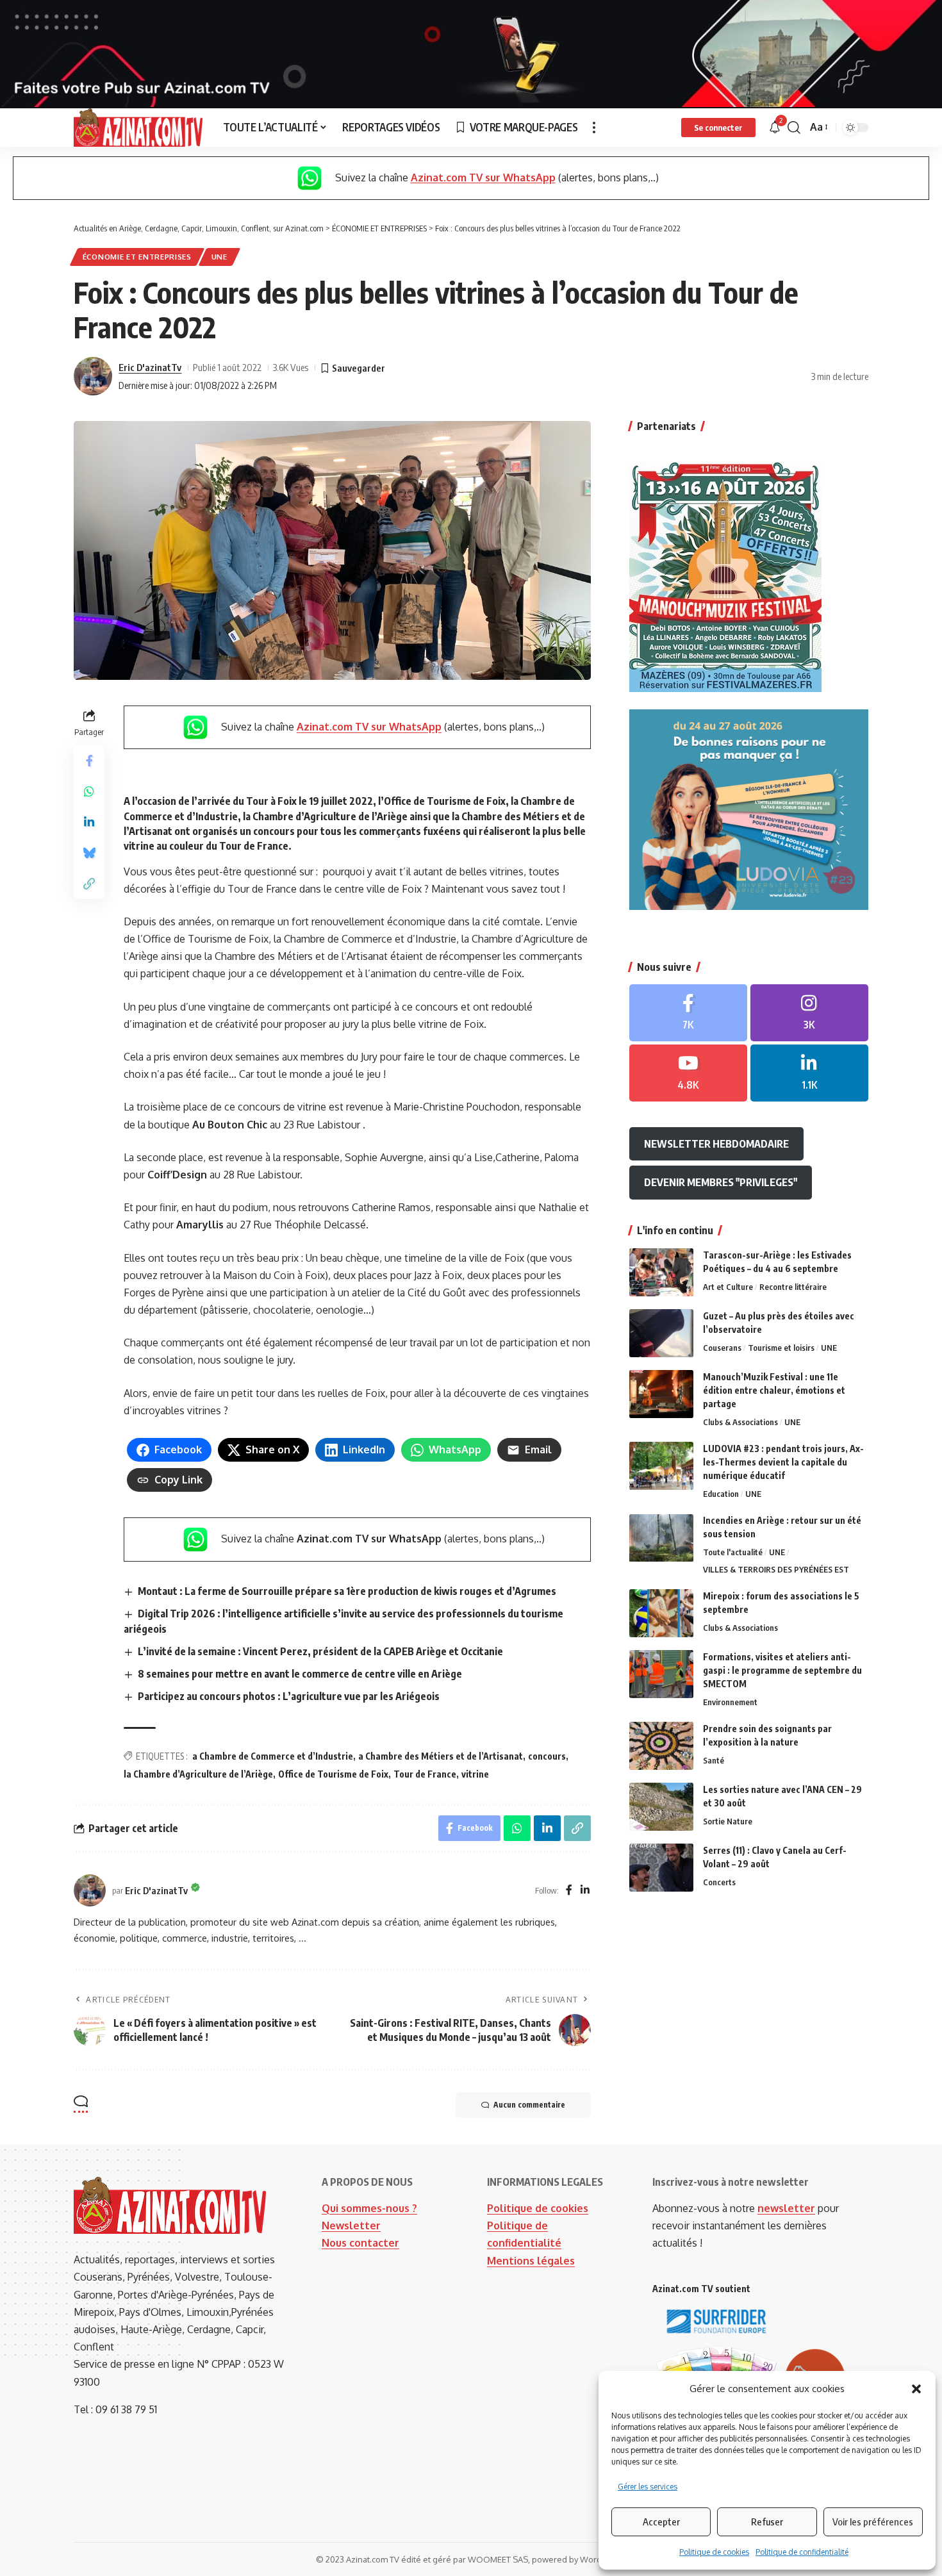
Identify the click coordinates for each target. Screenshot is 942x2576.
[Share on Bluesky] (89, 853)
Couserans (722, 1348)
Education (721, 1494)
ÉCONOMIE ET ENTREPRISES (137, 257)
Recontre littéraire (793, 1287)
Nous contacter (360, 2243)
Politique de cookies (714, 2552)
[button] (916, 2389)
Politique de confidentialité (802, 2552)
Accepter (661, 2522)
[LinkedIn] (585, 1891)
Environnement (730, 1702)
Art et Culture (728, 1287)
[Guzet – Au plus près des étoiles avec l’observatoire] (661, 1333)
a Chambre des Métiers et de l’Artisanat (441, 1756)
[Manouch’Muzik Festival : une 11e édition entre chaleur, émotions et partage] (661, 1394)
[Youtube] (688, 1073)
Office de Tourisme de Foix (333, 1774)
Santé (714, 1760)
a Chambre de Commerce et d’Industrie (273, 1756)
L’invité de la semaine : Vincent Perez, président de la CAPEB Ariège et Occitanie (320, 1651)
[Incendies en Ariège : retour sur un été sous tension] (661, 1538)
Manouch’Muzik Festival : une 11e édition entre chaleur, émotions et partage (774, 1390)
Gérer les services (648, 2487)
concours (547, 1756)
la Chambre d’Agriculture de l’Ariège (198, 1774)
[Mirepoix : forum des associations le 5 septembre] (661, 1613)
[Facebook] (569, 1891)
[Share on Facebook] (89, 761)
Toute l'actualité (733, 1553)
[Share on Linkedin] (89, 822)
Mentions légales (531, 2261)
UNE (219, 257)
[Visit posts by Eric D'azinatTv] (93, 376)
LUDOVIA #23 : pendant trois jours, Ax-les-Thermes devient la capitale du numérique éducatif (783, 1462)
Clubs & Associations (740, 1422)
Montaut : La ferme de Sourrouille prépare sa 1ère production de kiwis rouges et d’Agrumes (347, 1591)
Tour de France (425, 1774)
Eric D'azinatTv (150, 367)
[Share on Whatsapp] (89, 791)
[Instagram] (809, 1013)
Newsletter (351, 2225)
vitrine (475, 1774)
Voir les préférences (873, 2522)
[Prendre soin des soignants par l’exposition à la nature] (661, 1746)
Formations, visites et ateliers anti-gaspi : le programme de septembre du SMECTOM (782, 1670)
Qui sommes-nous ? (369, 2208)
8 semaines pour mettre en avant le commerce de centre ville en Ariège (300, 1674)
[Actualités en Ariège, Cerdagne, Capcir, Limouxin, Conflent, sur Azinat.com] (138, 128)
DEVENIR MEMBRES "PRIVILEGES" (721, 1182)
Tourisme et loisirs (781, 1348)
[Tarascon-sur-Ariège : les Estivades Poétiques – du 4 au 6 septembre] (661, 1272)
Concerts (719, 1882)
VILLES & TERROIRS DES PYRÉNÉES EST (776, 1569)
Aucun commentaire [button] (529, 2105)
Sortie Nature (728, 1821)
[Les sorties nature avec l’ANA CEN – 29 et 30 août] (661, 1807)
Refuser (767, 2522)
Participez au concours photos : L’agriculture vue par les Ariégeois (289, 1696)
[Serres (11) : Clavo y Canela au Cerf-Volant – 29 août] (661, 1868)
